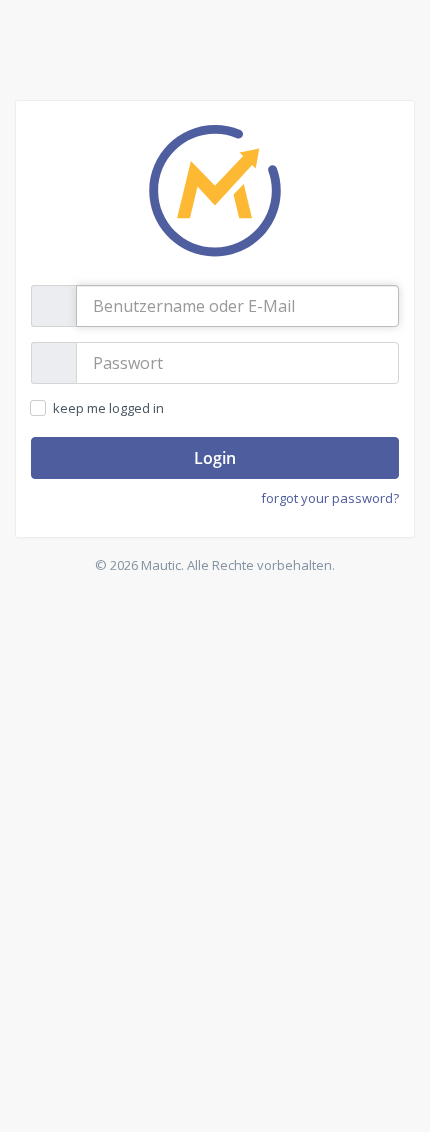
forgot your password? (330, 498)
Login (215, 458)
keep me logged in (107, 408)
